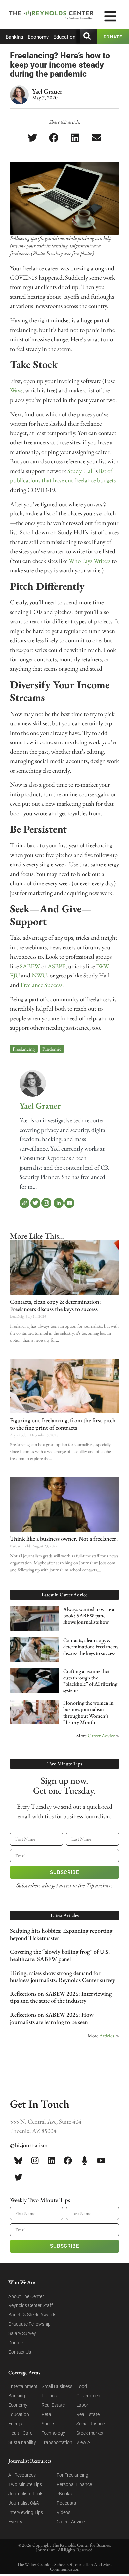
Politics (49, 2396)
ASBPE (57, 966)
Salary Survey (22, 2333)
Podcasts (66, 2503)
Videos (64, 2512)
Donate (16, 2343)
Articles (107, 2035)
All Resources (22, 2475)
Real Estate (53, 2405)
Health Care (20, 2433)
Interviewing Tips (26, 2512)
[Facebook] (69, 1203)
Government (89, 2396)
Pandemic (52, 1049)
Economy (38, 37)
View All (84, 2442)
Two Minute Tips (25, 2484)
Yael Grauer (40, 1106)
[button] (33, 138)
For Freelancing (72, 2475)
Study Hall (81, 471)
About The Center (26, 2296)
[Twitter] (35, 1203)
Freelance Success (41, 985)
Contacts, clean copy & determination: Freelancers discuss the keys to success (55, 1305)
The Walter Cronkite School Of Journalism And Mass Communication (65, 2567)
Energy (15, 2424)
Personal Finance (74, 2484)
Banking (14, 37)
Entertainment (23, 2386)
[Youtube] (101, 2160)
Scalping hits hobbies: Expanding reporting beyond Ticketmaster (61, 1934)
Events (15, 2522)
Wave (16, 390)
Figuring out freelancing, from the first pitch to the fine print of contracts (63, 1424)
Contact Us (20, 2352)
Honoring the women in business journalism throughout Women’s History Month (88, 1713)
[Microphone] (84, 2160)
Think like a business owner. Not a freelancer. (64, 1539)
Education (64, 37)
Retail (47, 2414)
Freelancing (24, 1049)
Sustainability (22, 2442)
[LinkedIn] (59, 1203)
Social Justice (90, 2424)
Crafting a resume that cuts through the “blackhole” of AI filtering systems (90, 1681)
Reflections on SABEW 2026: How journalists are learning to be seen (52, 2018)
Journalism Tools (26, 2494)
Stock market (90, 2433)
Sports (48, 2424)
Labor (82, 2405)
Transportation (57, 2442)
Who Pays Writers (90, 561)
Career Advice (101, 1735)
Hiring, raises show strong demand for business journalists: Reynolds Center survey (63, 1976)
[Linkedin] (51, 2160)
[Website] (24, 1203)
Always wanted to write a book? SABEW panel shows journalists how (89, 1616)
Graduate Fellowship (29, 2324)
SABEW (30, 966)
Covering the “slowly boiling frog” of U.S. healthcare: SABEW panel (60, 1955)
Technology (53, 2433)
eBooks (64, 2494)
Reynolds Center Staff (31, 2305)
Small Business (57, 2386)
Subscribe (64, 1872)
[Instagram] (46, 1203)
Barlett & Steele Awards (32, 2315)
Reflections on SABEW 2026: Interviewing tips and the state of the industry (61, 1997)
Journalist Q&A (24, 2503)
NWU (39, 975)
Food (82, 2386)
